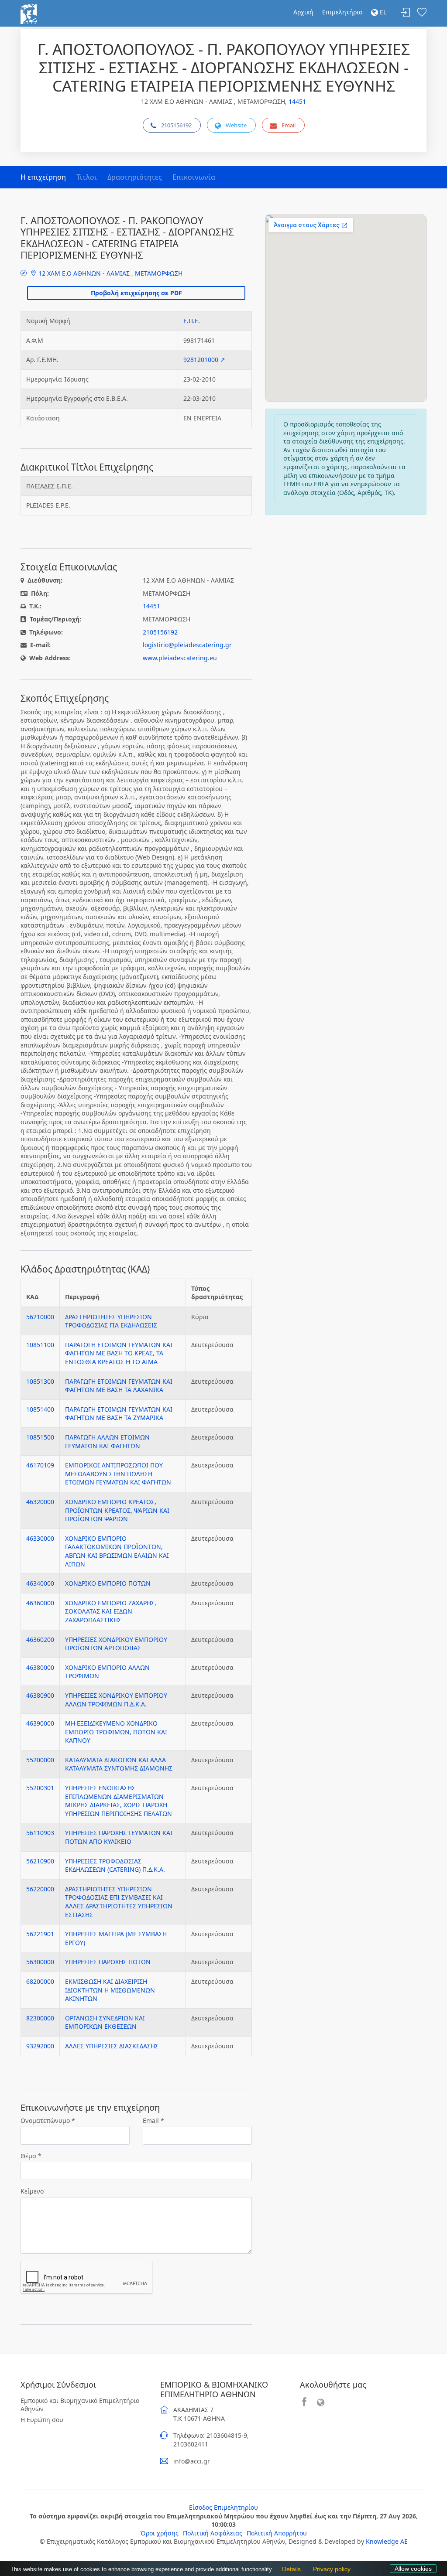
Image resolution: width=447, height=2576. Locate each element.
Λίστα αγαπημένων (422, 13)
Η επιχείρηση (43, 177)
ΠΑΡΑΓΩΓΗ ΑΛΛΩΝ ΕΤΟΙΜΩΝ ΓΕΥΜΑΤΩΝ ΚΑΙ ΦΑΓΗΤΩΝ (107, 1442)
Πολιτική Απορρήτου (277, 2533)
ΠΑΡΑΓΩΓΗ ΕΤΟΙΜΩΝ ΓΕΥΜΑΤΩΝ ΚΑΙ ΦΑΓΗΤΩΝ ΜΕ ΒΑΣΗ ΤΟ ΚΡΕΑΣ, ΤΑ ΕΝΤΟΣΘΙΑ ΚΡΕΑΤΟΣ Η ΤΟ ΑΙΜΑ (119, 1353)
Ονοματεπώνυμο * (48, 2121)
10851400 (40, 1409)
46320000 (40, 1502)
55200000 (40, 1760)
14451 (297, 101)
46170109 (40, 1465)
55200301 (40, 1788)
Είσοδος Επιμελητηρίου (223, 2507)
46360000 (40, 1603)
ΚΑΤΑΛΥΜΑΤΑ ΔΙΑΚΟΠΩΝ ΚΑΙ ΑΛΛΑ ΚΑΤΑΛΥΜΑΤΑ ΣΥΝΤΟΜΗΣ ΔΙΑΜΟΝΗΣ (119, 1764)
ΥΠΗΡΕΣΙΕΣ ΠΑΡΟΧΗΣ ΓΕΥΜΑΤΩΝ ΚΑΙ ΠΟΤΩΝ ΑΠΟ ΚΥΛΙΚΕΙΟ (119, 1837)
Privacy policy (330, 2569)
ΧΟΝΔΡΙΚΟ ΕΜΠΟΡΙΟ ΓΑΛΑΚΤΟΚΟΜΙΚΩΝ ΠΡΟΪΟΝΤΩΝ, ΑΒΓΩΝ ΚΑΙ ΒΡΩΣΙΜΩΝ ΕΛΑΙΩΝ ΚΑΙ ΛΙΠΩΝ (117, 1551)
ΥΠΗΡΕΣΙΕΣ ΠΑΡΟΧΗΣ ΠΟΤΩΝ (108, 1962)
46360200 (40, 1639)
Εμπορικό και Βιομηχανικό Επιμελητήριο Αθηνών (80, 2405)
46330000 (40, 1538)
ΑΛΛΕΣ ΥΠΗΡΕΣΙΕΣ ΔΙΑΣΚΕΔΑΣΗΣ (112, 2046)
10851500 (40, 1437)
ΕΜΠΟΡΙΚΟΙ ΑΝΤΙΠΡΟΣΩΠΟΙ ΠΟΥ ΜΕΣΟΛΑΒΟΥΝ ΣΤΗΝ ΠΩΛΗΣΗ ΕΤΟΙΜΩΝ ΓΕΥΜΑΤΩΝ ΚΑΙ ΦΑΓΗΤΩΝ (118, 1474)
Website (236, 125)
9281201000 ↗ (204, 360)
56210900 (40, 1861)
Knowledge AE (387, 2541)
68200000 (40, 1981)
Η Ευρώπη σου (42, 2420)
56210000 (40, 1317)
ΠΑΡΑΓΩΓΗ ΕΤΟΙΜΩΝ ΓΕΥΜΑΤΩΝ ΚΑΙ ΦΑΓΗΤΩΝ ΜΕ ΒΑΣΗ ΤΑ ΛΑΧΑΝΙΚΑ (119, 1386)
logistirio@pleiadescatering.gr (187, 645)
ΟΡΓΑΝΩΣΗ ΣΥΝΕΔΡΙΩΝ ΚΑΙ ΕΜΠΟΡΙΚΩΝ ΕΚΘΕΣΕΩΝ (105, 2022)
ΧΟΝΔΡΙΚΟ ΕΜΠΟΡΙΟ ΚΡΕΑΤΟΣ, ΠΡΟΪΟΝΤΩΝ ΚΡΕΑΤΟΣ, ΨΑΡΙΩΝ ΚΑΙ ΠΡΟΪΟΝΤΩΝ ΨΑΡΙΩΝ (117, 1510)
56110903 (40, 1833)
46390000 (40, 1723)
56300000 (40, 1962)
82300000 (40, 2018)
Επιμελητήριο (342, 12)
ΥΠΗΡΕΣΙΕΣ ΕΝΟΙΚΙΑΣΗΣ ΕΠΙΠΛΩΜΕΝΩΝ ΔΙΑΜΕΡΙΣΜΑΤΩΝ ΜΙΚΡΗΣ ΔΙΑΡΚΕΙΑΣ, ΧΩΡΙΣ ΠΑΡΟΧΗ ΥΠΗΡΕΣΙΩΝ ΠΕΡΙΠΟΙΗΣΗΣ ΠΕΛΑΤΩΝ (119, 1801)
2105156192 (176, 125)
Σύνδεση (406, 13)
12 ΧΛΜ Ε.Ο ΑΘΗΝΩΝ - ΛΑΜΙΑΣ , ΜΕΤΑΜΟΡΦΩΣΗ (110, 273)
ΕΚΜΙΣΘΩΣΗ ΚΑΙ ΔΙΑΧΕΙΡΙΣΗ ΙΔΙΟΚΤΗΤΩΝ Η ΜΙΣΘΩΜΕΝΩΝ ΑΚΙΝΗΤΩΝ (110, 1990)
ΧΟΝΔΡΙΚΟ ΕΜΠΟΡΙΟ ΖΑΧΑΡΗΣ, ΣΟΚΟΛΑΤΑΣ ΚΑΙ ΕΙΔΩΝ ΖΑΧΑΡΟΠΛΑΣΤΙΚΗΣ (111, 1611)
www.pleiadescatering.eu (180, 658)
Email (289, 125)
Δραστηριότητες (135, 177)
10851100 (40, 1345)
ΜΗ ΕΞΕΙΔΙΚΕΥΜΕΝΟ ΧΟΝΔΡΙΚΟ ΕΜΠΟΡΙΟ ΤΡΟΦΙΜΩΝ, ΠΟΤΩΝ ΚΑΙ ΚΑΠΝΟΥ (116, 1732)
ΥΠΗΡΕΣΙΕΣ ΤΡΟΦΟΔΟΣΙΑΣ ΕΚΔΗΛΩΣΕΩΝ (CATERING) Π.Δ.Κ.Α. (115, 1865)
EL (382, 12)
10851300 (40, 1381)
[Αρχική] (29, 13)
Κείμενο (32, 2191)
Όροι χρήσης (160, 2533)
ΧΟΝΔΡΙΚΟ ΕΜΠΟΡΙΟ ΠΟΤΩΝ (108, 1583)
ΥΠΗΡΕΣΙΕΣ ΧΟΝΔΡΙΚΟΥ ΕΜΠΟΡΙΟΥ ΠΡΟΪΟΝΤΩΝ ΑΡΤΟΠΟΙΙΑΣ (116, 1644)
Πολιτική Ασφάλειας (213, 2533)
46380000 (40, 1667)
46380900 (40, 1695)
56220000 (40, 1889)
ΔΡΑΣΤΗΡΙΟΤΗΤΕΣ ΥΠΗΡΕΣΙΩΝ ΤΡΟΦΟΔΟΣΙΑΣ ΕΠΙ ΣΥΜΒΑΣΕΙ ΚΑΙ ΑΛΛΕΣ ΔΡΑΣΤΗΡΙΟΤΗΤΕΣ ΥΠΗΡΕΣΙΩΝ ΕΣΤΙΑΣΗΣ (119, 1902)
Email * (153, 2121)
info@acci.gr (192, 2461)
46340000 (40, 1583)
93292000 (40, 2046)
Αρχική (303, 12)
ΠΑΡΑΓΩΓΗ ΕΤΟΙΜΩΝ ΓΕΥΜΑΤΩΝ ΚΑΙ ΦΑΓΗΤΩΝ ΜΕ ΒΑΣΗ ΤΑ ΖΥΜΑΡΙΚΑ (119, 1414)
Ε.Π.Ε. (192, 321)
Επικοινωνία (194, 177)
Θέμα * (31, 2156)
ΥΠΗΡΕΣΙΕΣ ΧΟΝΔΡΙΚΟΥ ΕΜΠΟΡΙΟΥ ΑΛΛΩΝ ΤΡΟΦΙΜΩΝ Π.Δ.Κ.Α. (116, 1700)
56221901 (40, 1934)
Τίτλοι (87, 177)
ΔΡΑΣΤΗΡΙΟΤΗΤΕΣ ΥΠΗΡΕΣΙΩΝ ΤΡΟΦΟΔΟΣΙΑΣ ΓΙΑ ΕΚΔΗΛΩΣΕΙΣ (111, 1321)
